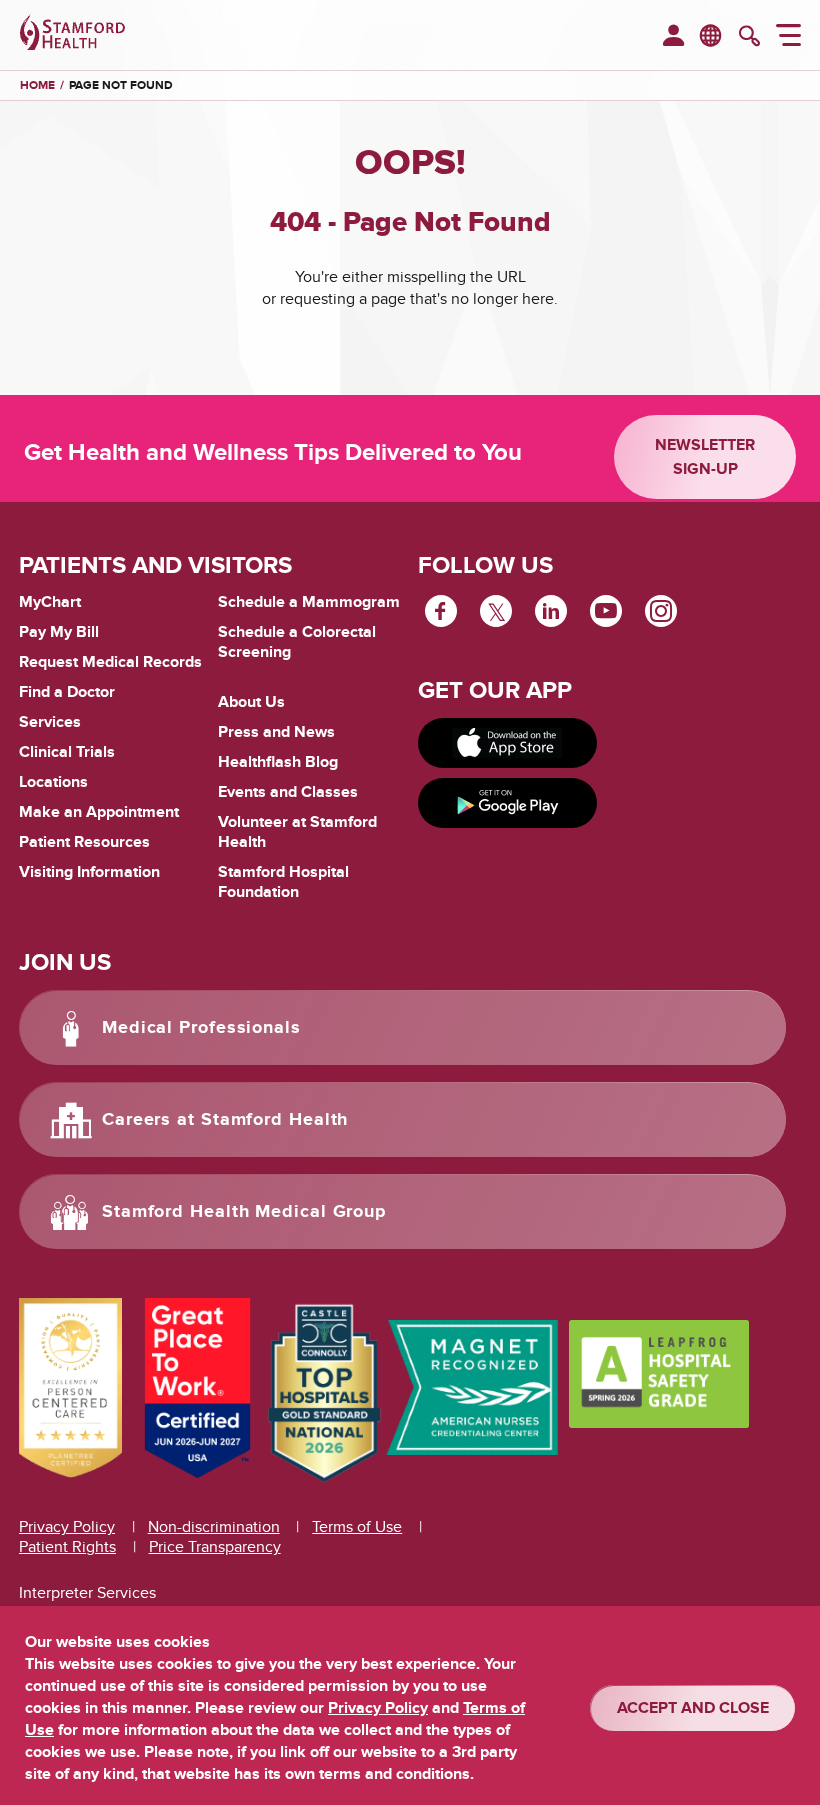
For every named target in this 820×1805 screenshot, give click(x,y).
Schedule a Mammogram (309, 602)
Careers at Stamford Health (225, 1120)
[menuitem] (673, 37)
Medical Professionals (201, 1028)
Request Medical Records (110, 663)
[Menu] (788, 38)
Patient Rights (67, 1547)
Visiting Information (89, 872)
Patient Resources (84, 842)
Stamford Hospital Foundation (283, 882)
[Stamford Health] (72, 35)
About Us (251, 702)
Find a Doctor (67, 692)
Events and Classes (288, 792)
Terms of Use (357, 1527)
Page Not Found (121, 85)
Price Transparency (215, 1547)
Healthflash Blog (278, 762)
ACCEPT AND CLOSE (693, 1708)
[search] (749, 38)
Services (50, 722)
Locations (53, 782)
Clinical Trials (67, 752)
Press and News (276, 732)
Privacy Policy (67, 1527)
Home (37, 86)
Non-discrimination (214, 1527)
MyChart (50, 603)
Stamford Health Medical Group (244, 1212)
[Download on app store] (507, 743)
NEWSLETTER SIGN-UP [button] (705, 457)
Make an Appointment (99, 812)
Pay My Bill (59, 632)
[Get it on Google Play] (507, 803)
